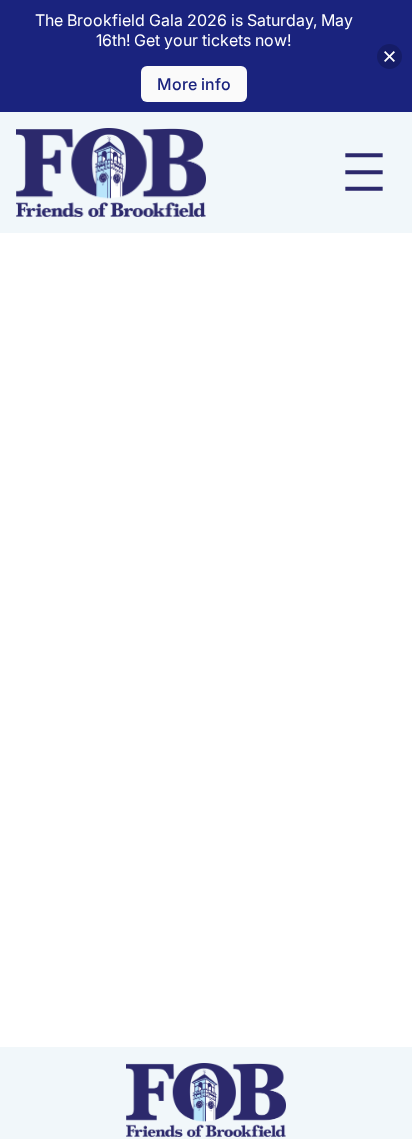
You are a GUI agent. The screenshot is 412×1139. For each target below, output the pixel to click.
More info (194, 84)
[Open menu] (364, 172)
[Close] (389, 56)
